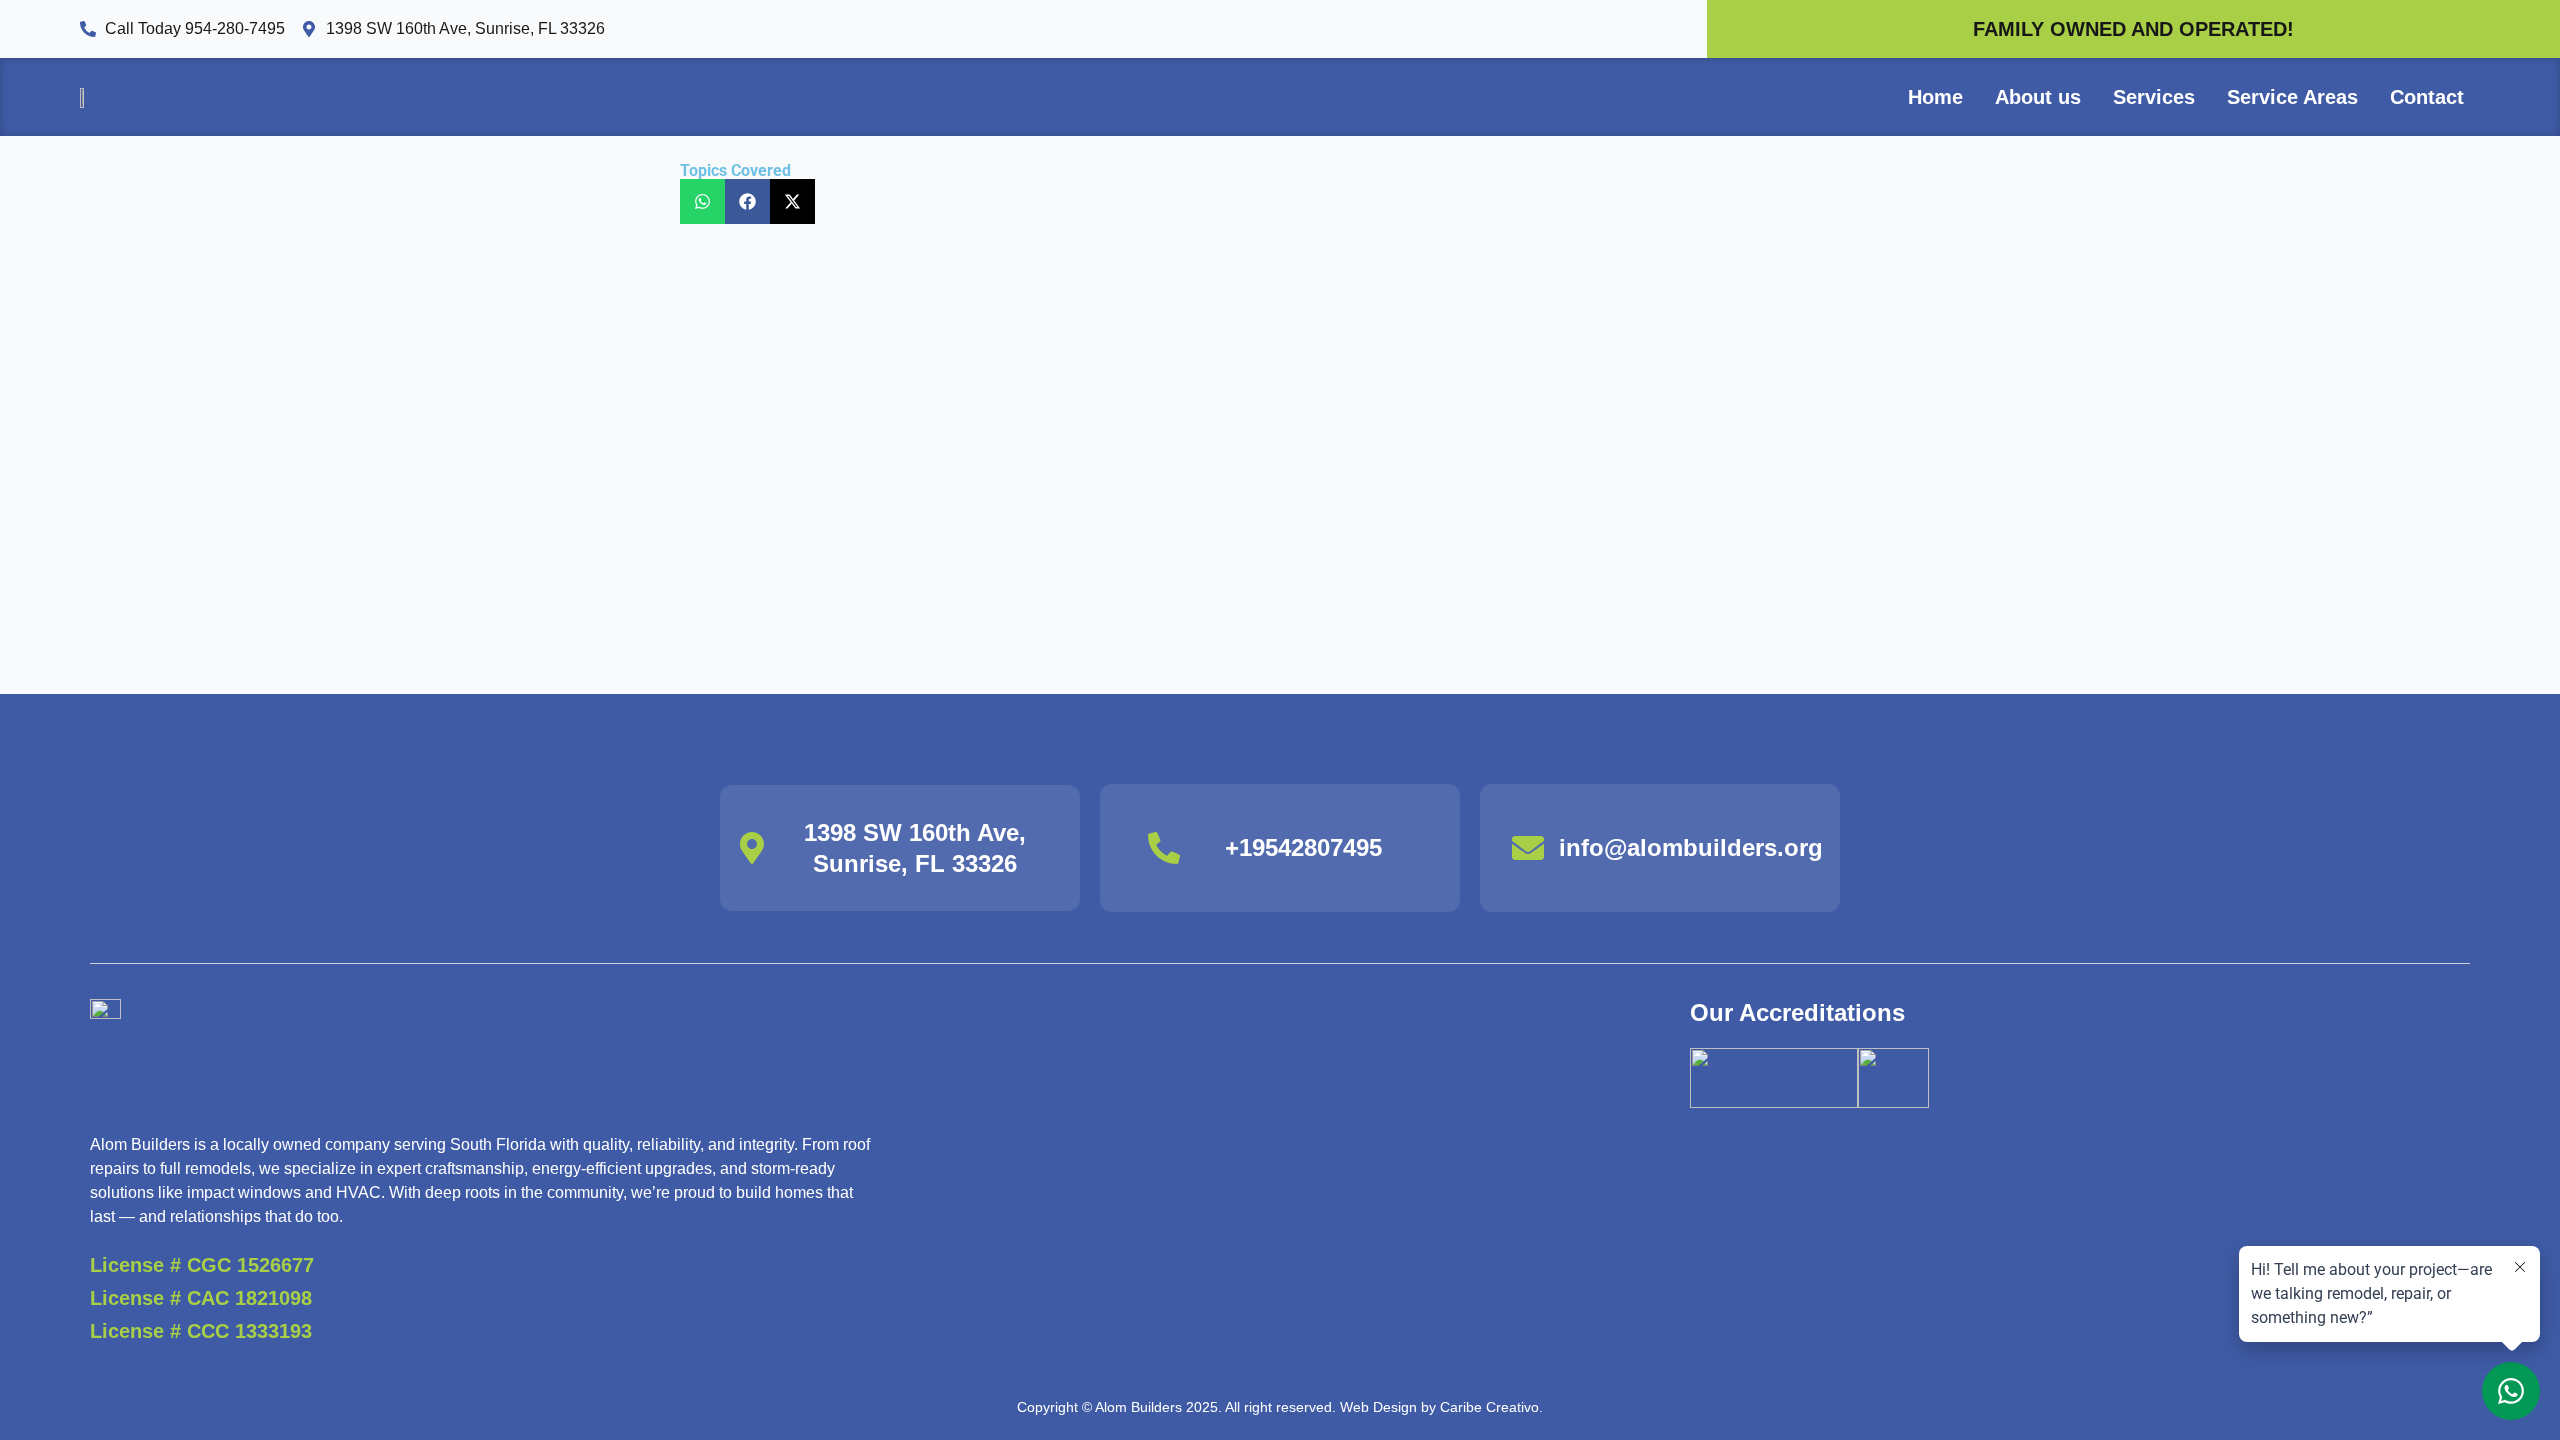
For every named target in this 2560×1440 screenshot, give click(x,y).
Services (2154, 97)
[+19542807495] (1164, 848)
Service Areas (2292, 97)
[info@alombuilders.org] (1528, 848)
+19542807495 (1303, 847)
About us (2038, 97)
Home (1935, 97)
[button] (702, 201)
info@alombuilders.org (1691, 847)
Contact (2427, 97)
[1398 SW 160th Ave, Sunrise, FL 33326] (752, 848)
